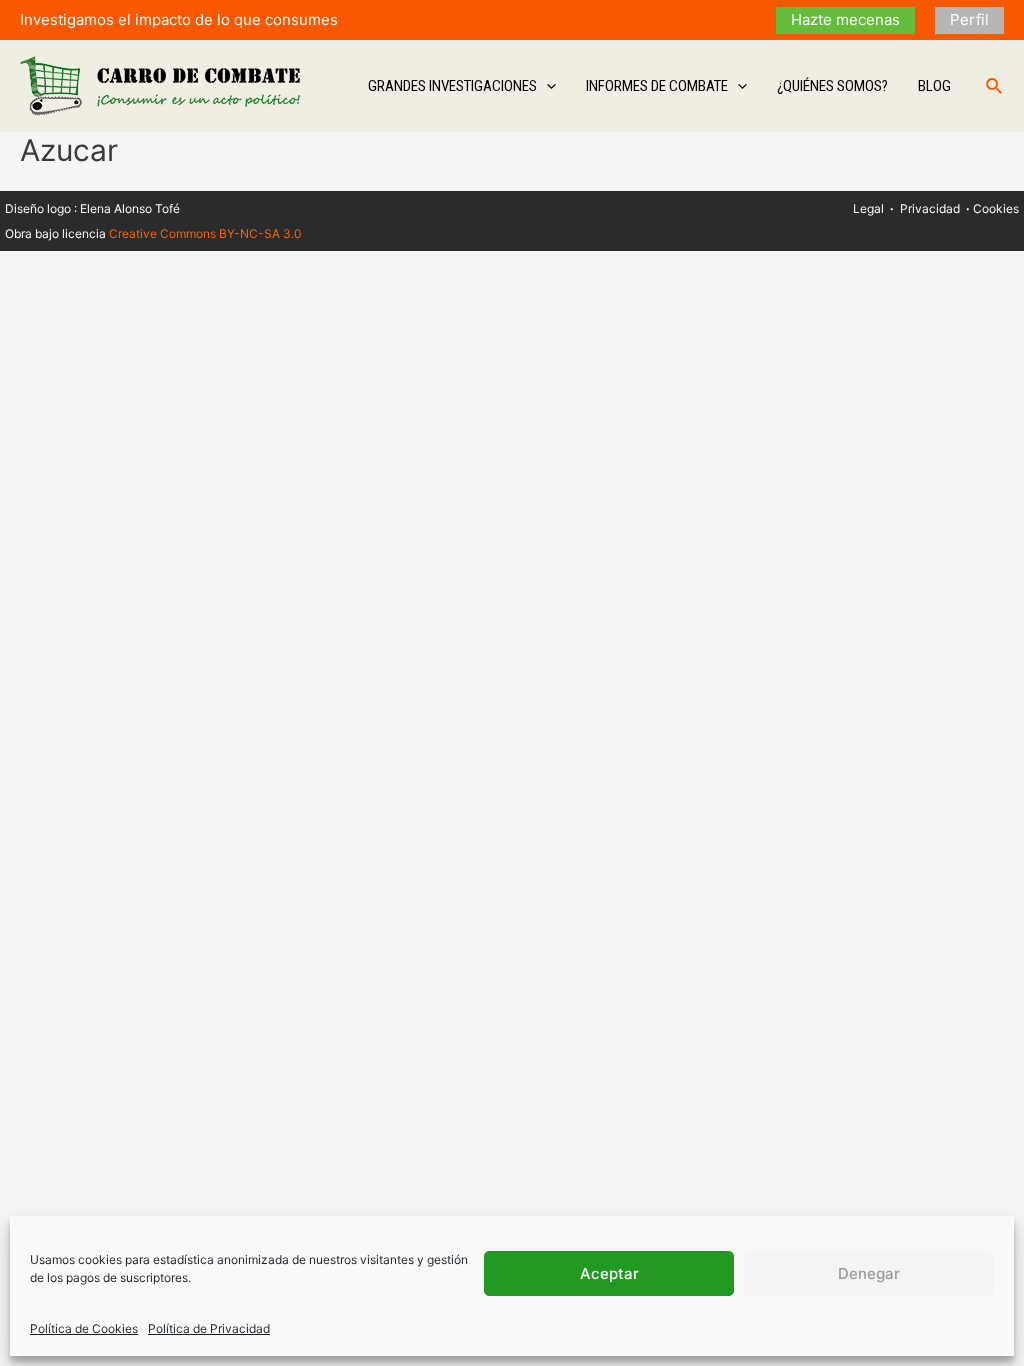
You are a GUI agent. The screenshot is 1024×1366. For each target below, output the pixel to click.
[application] (546, 86)
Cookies (996, 208)
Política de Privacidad (209, 1328)
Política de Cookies (84, 1328)
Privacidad (930, 208)
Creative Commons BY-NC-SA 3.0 (205, 233)
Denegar (869, 1273)
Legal (868, 208)
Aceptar (609, 1273)
